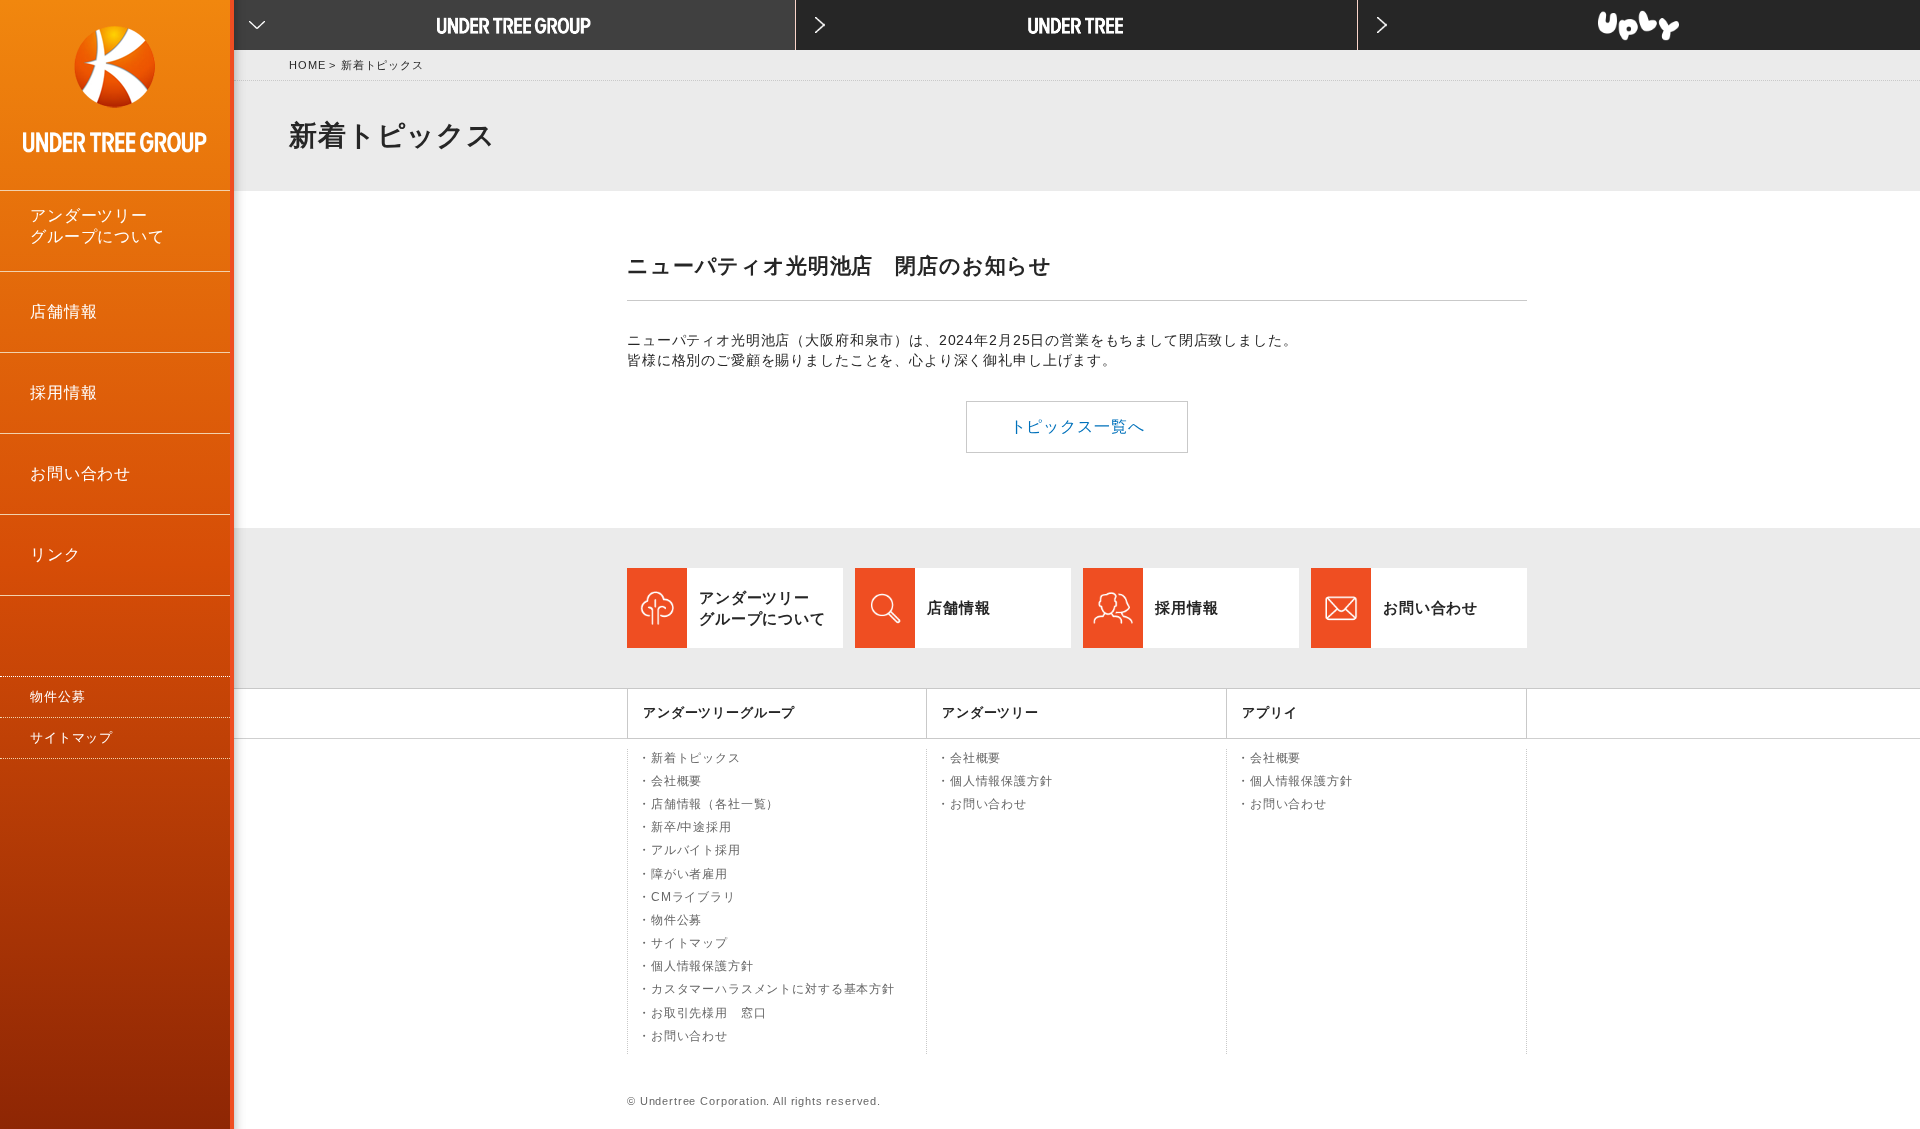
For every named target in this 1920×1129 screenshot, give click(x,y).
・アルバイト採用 (689, 850)
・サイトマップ (683, 943)
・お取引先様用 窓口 (702, 1013)
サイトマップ (71, 737)
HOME (307, 65)
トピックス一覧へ (1077, 426)
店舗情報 (63, 311)
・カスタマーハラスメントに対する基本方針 (766, 989)
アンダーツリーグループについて (97, 226)
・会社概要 (670, 781)
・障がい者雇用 (683, 874)
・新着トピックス (689, 758)
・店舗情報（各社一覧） (708, 804)
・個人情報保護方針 (696, 966)
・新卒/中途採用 (685, 827)
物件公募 (57, 696)
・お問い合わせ (683, 1036)
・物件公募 (670, 920)
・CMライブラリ (687, 897)
